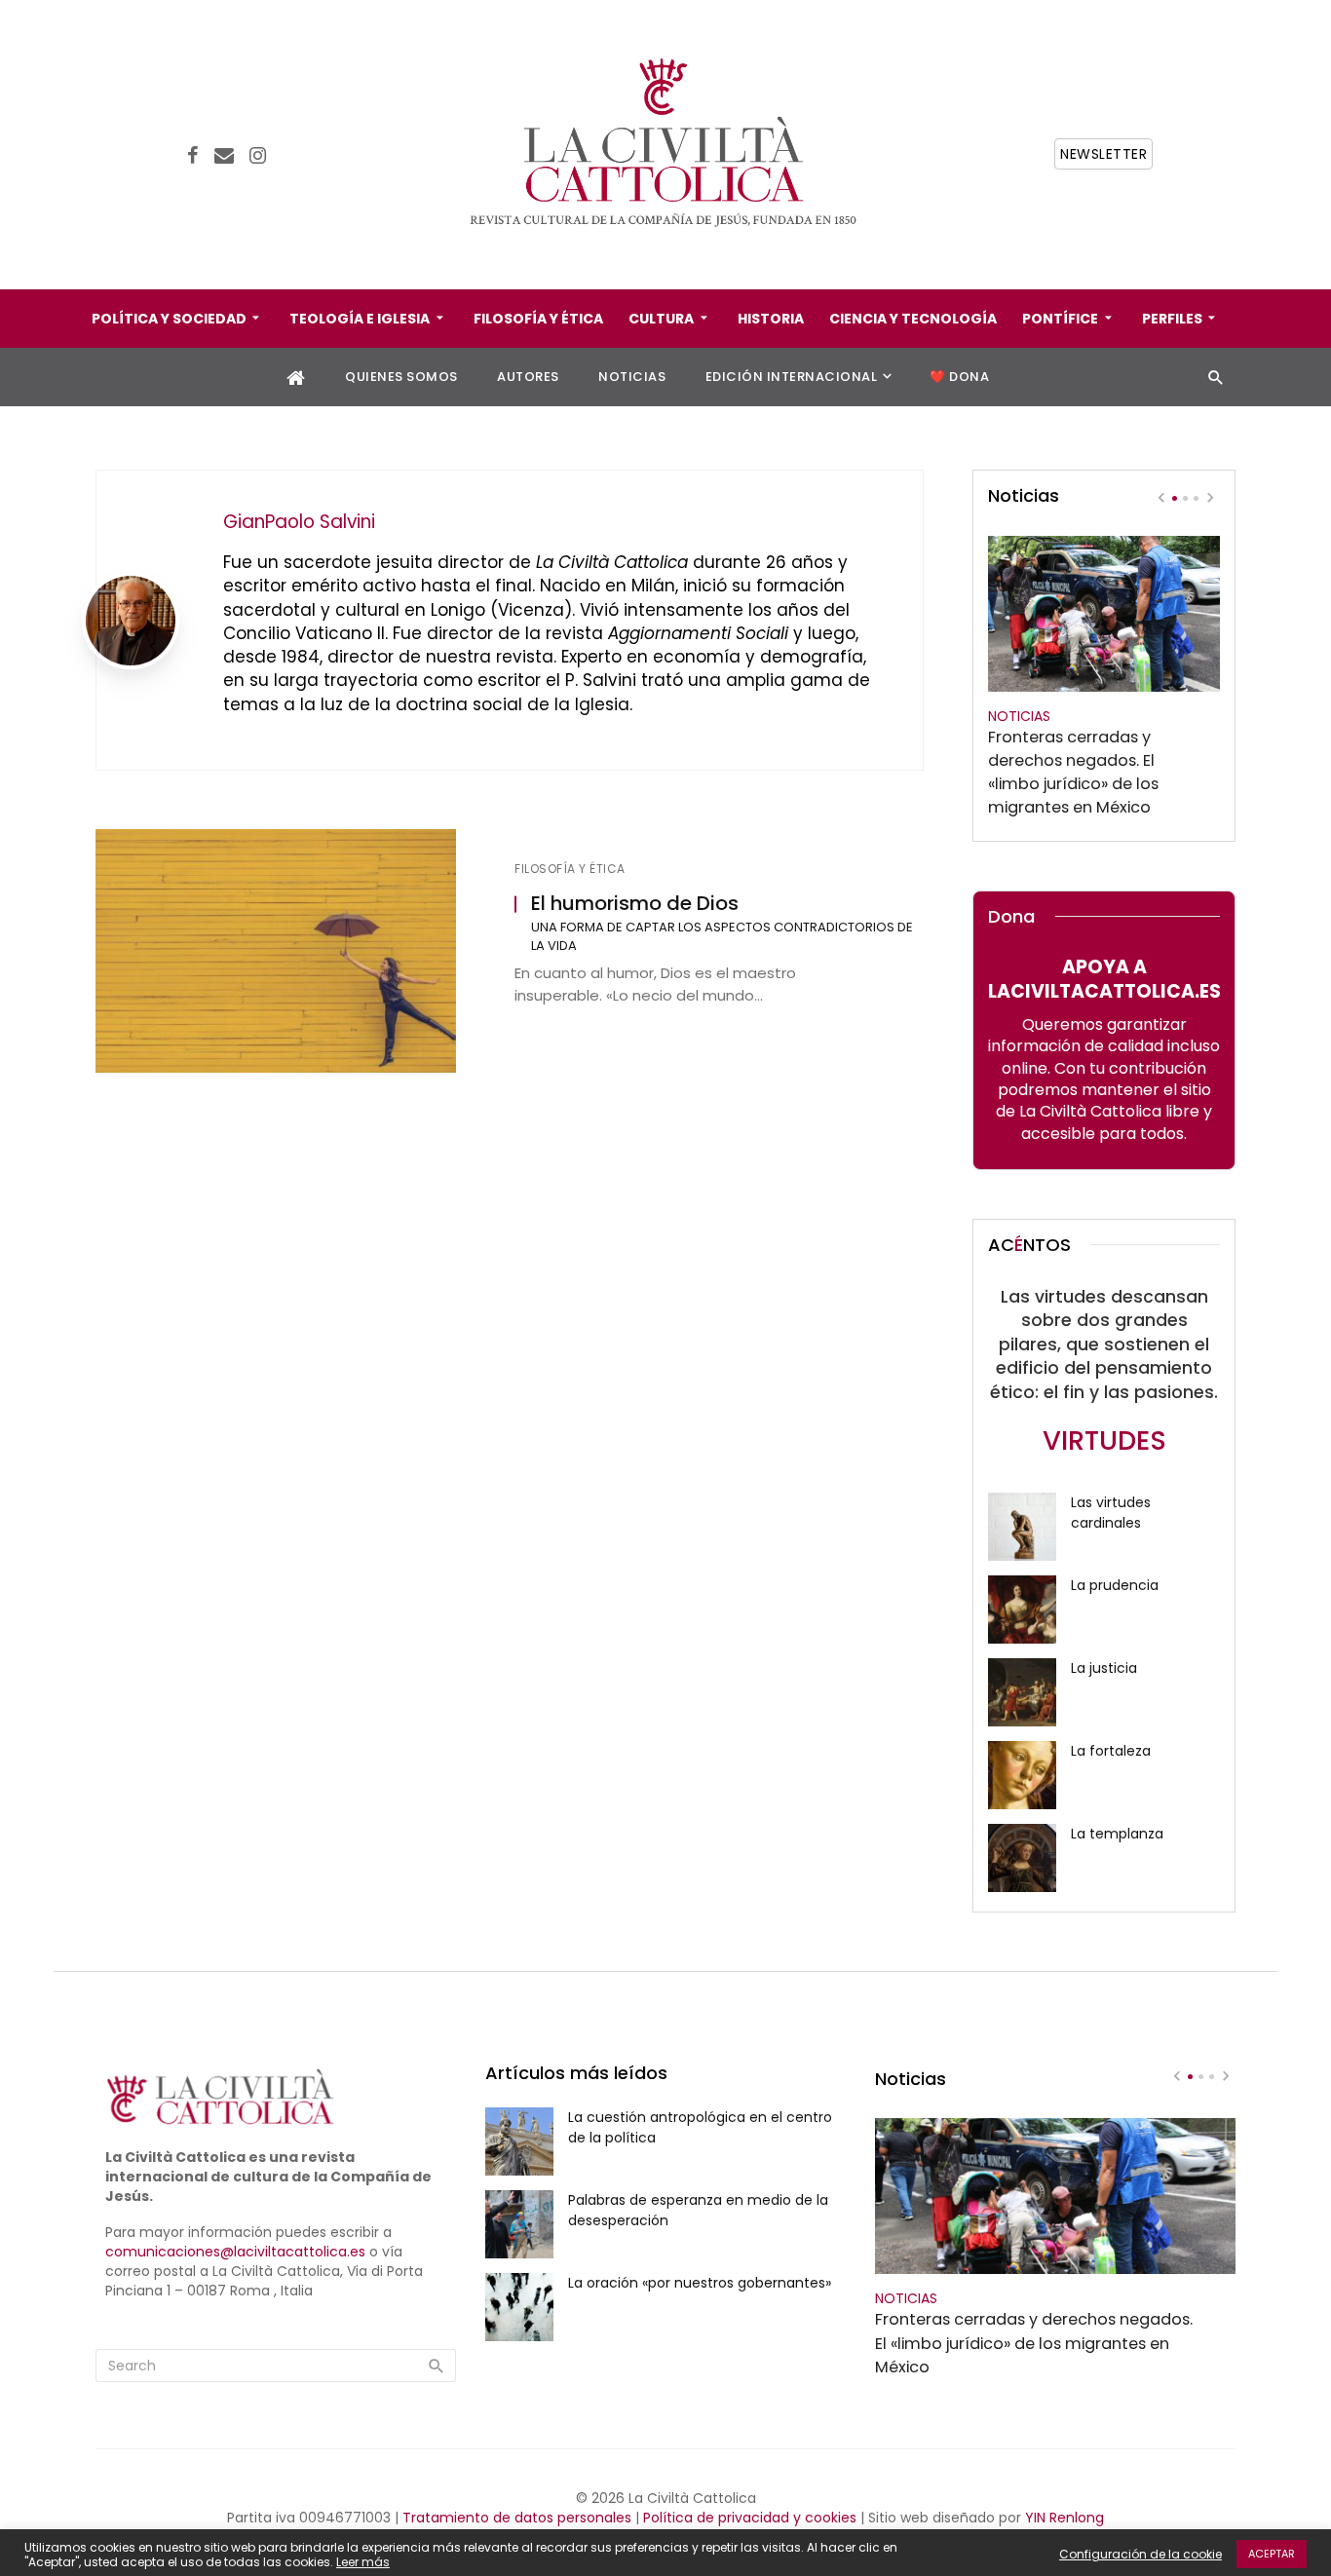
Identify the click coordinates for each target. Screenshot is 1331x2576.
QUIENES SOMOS (401, 377)
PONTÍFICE (1060, 319)
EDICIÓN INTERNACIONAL (792, 377)
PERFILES (1172, 319)
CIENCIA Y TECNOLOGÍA (913, 319)
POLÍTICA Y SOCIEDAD (169, 319)
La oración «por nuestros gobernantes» (700, 2283)
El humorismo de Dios (635, 904)
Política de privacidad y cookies (750, 2518)
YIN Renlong (1065, 2518)
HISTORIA (771, 319)
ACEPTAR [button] (1272, 2554)
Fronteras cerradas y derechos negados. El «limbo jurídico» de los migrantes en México (1073, 772)
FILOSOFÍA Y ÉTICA (538, 319)
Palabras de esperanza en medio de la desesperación (698, 2210)
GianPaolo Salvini (299, 522)
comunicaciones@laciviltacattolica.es (235, 2252)
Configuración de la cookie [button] (1141, 2554)
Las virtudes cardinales (1111, 1513)
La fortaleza (1111, 1751)
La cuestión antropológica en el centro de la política (700, 2127)
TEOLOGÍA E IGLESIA (360, 319)
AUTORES (528, 377)
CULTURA (661, 319)
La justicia (1104, 1668)
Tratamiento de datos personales (517, 2518)
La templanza (1117, 1834)
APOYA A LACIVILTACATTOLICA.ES (1104, 979)
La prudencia (1115, 1585)
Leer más (363, 2562)
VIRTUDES (1104, 1440)
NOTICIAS (632, 377)
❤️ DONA (959, 377)
